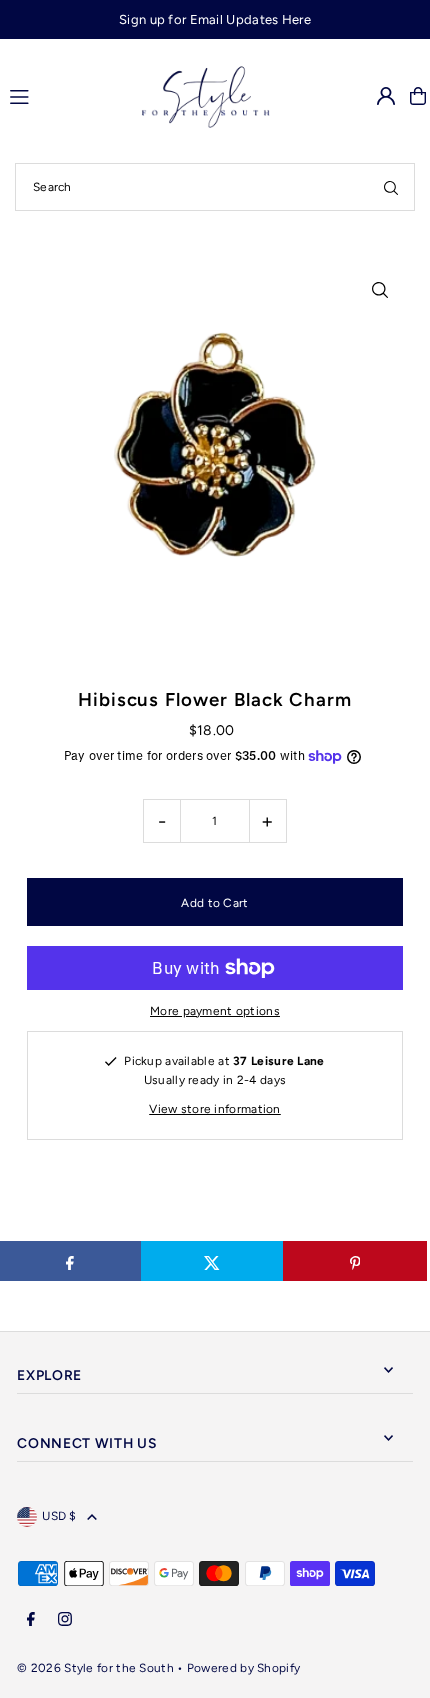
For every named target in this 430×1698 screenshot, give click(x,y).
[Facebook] (31, 1620)
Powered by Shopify (243, 1668)
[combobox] (215, 187)
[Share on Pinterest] (354, 1261)
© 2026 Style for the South (95, 1668)
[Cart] (418, 96)
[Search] (391, 187)
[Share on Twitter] (212, 1261)
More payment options (215, 1011)
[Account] (386, 96)
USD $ (59, 1516)
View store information (215, 1109)
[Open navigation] (53, 95)
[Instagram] (65, 1620)
